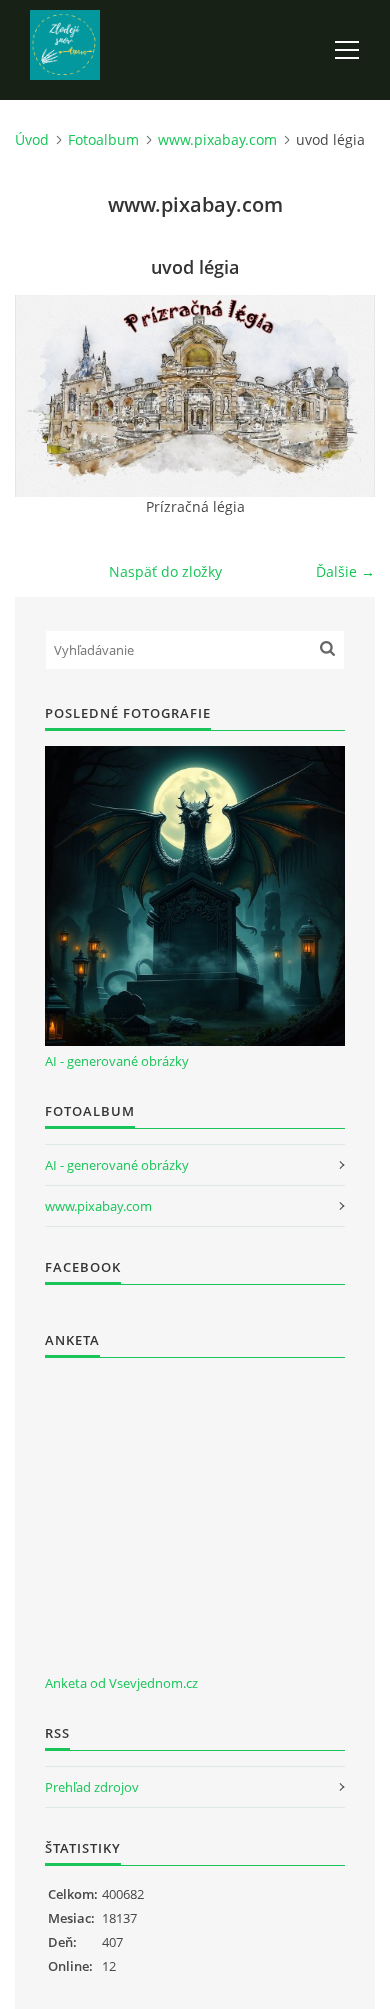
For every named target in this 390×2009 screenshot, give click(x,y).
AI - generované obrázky (117, 1061)
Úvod (32, 139)
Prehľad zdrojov (92, 1787)
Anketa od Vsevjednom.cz (121, 1683)
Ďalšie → (345, 571)
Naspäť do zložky (165, 571)
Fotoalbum (103, 139)
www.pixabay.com (217, 139)
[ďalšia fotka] (342, 396)
